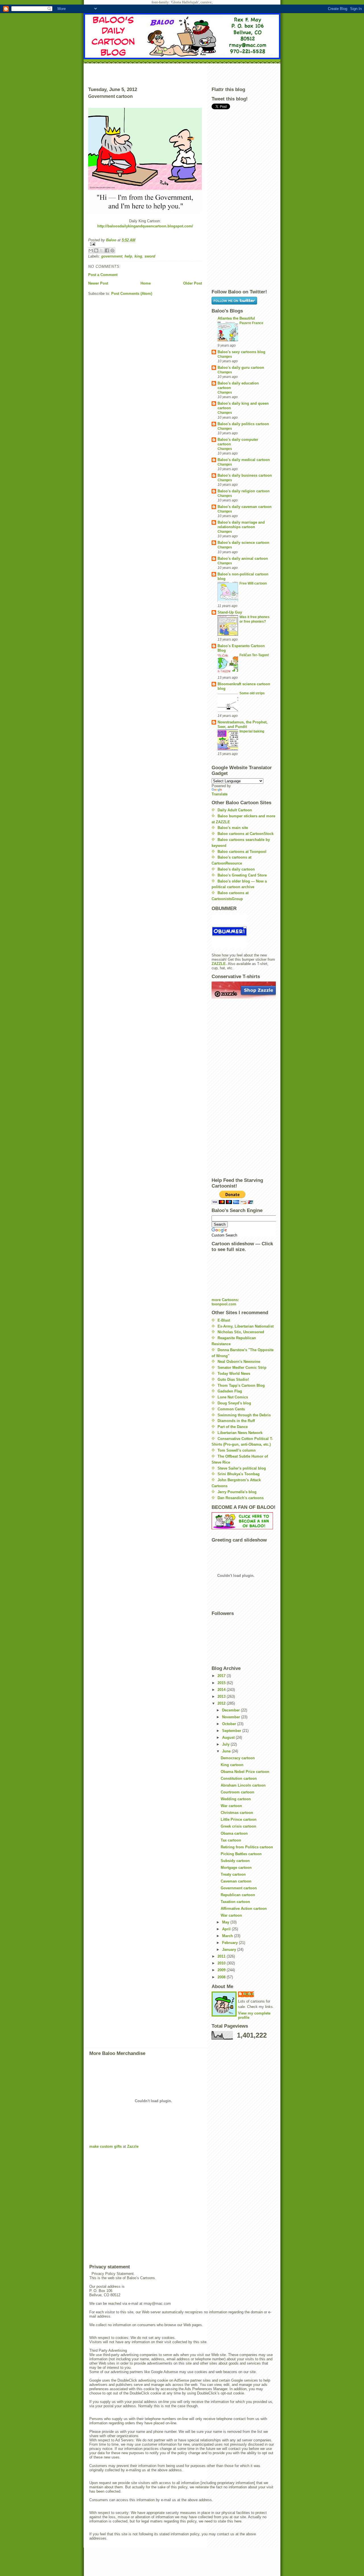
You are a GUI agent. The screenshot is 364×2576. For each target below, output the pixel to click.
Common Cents (231, 1409)
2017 (222, 1676)
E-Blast (224, 1320)
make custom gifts (106, 2146)
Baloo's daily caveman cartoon (245, 507)
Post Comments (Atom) (132, 294)
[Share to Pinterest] (112, 250)
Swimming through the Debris (244, 1415)
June (227, 1751)
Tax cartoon (231, 1840)
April (227, 1929)
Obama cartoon (234, 1833)
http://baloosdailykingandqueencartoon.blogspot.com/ (145, 226)
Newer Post (98, 283)
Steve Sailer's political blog (242, 1468)
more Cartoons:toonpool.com (225, 1302)
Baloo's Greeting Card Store (242, 875)
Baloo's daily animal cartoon (243, 558)
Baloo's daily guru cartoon (241, 368)
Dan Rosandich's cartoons (241, 1498)
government (112, 256)
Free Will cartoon (253, 583)
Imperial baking (252, 731)
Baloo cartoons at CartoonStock (246, 834)
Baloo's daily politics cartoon (243, 424)
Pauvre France (251, 323)
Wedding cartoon (236, 1799)
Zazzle (133, 2146)
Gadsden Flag (230, 1391)
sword (150, 256)
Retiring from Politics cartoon (247, 1847)
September (232, 1731)
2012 (222, 1703)
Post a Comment (103, 275)
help (128, 256)
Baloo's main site (233, 828)
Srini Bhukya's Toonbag (239, 1474)
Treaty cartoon (233, 1874)
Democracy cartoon (238, 1758)
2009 (222, 1970)
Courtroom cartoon (237, 1792)
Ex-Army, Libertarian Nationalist (246, 1326)
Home (146, 283)
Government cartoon (239, 1888)
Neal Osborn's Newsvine (239, 1362)
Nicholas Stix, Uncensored (241, 1332)
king (138, 256)
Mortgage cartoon (236, 1868)
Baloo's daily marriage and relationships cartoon (241, 525)
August (229, 1737)
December (231, 1710)
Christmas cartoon (237, 1813)
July (226, 1744)
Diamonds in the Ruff (236, 1421)
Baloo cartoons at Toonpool (242, 852)
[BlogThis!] (96, 250)
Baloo (112, 240)
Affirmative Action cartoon (244, 1909)
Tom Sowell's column (237, 1450)
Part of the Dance (233, 1427)
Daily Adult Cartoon (235, 810)
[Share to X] (102, 250)
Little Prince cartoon (239, 1819)
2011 (222, 1956)
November (232, 1717)
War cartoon (231, 1806)
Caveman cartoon (236, 1881)
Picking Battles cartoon (241, 1854)
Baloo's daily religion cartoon (244, 491)
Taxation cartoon (235, 1902)
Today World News (234, 1374)
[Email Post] (145, 244)
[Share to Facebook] (107, 250)
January (230, 1950)
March (228, 1936)
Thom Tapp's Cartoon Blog (241, 1385)
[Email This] (91, 250)
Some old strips (252, 693)
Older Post (193, 283)
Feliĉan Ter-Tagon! (254, 655)
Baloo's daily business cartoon (245, 475)
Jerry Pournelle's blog (237, 1492)
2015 (222, 1683)
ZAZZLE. (219, 964)
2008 (222, 1977)
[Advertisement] (182, 74)
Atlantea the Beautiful (236, 318)
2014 (222, 1690)
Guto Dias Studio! (233, 1379)
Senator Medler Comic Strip (242, 1368)
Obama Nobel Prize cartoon (245, 1772)
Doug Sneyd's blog (234, 1403)
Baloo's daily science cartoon (243, 543)
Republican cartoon (238, 1895)
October (230, 1724)
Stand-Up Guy (230, 612)
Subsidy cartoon (235, 1861)
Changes (225, 357)
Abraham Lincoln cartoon (243, 1785)
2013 (222, 1697)
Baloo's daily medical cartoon (244, 460)
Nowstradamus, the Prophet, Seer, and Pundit (243, 724)
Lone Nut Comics (233, 1397)
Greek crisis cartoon (238, 1826)
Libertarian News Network (240, 1433)
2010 (222, 1963)
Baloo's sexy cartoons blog (241, 352)
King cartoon (232, 1765)
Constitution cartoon (239, 1778)
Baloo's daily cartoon (236, 869)
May (226, 1922)
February (230, 1943)
